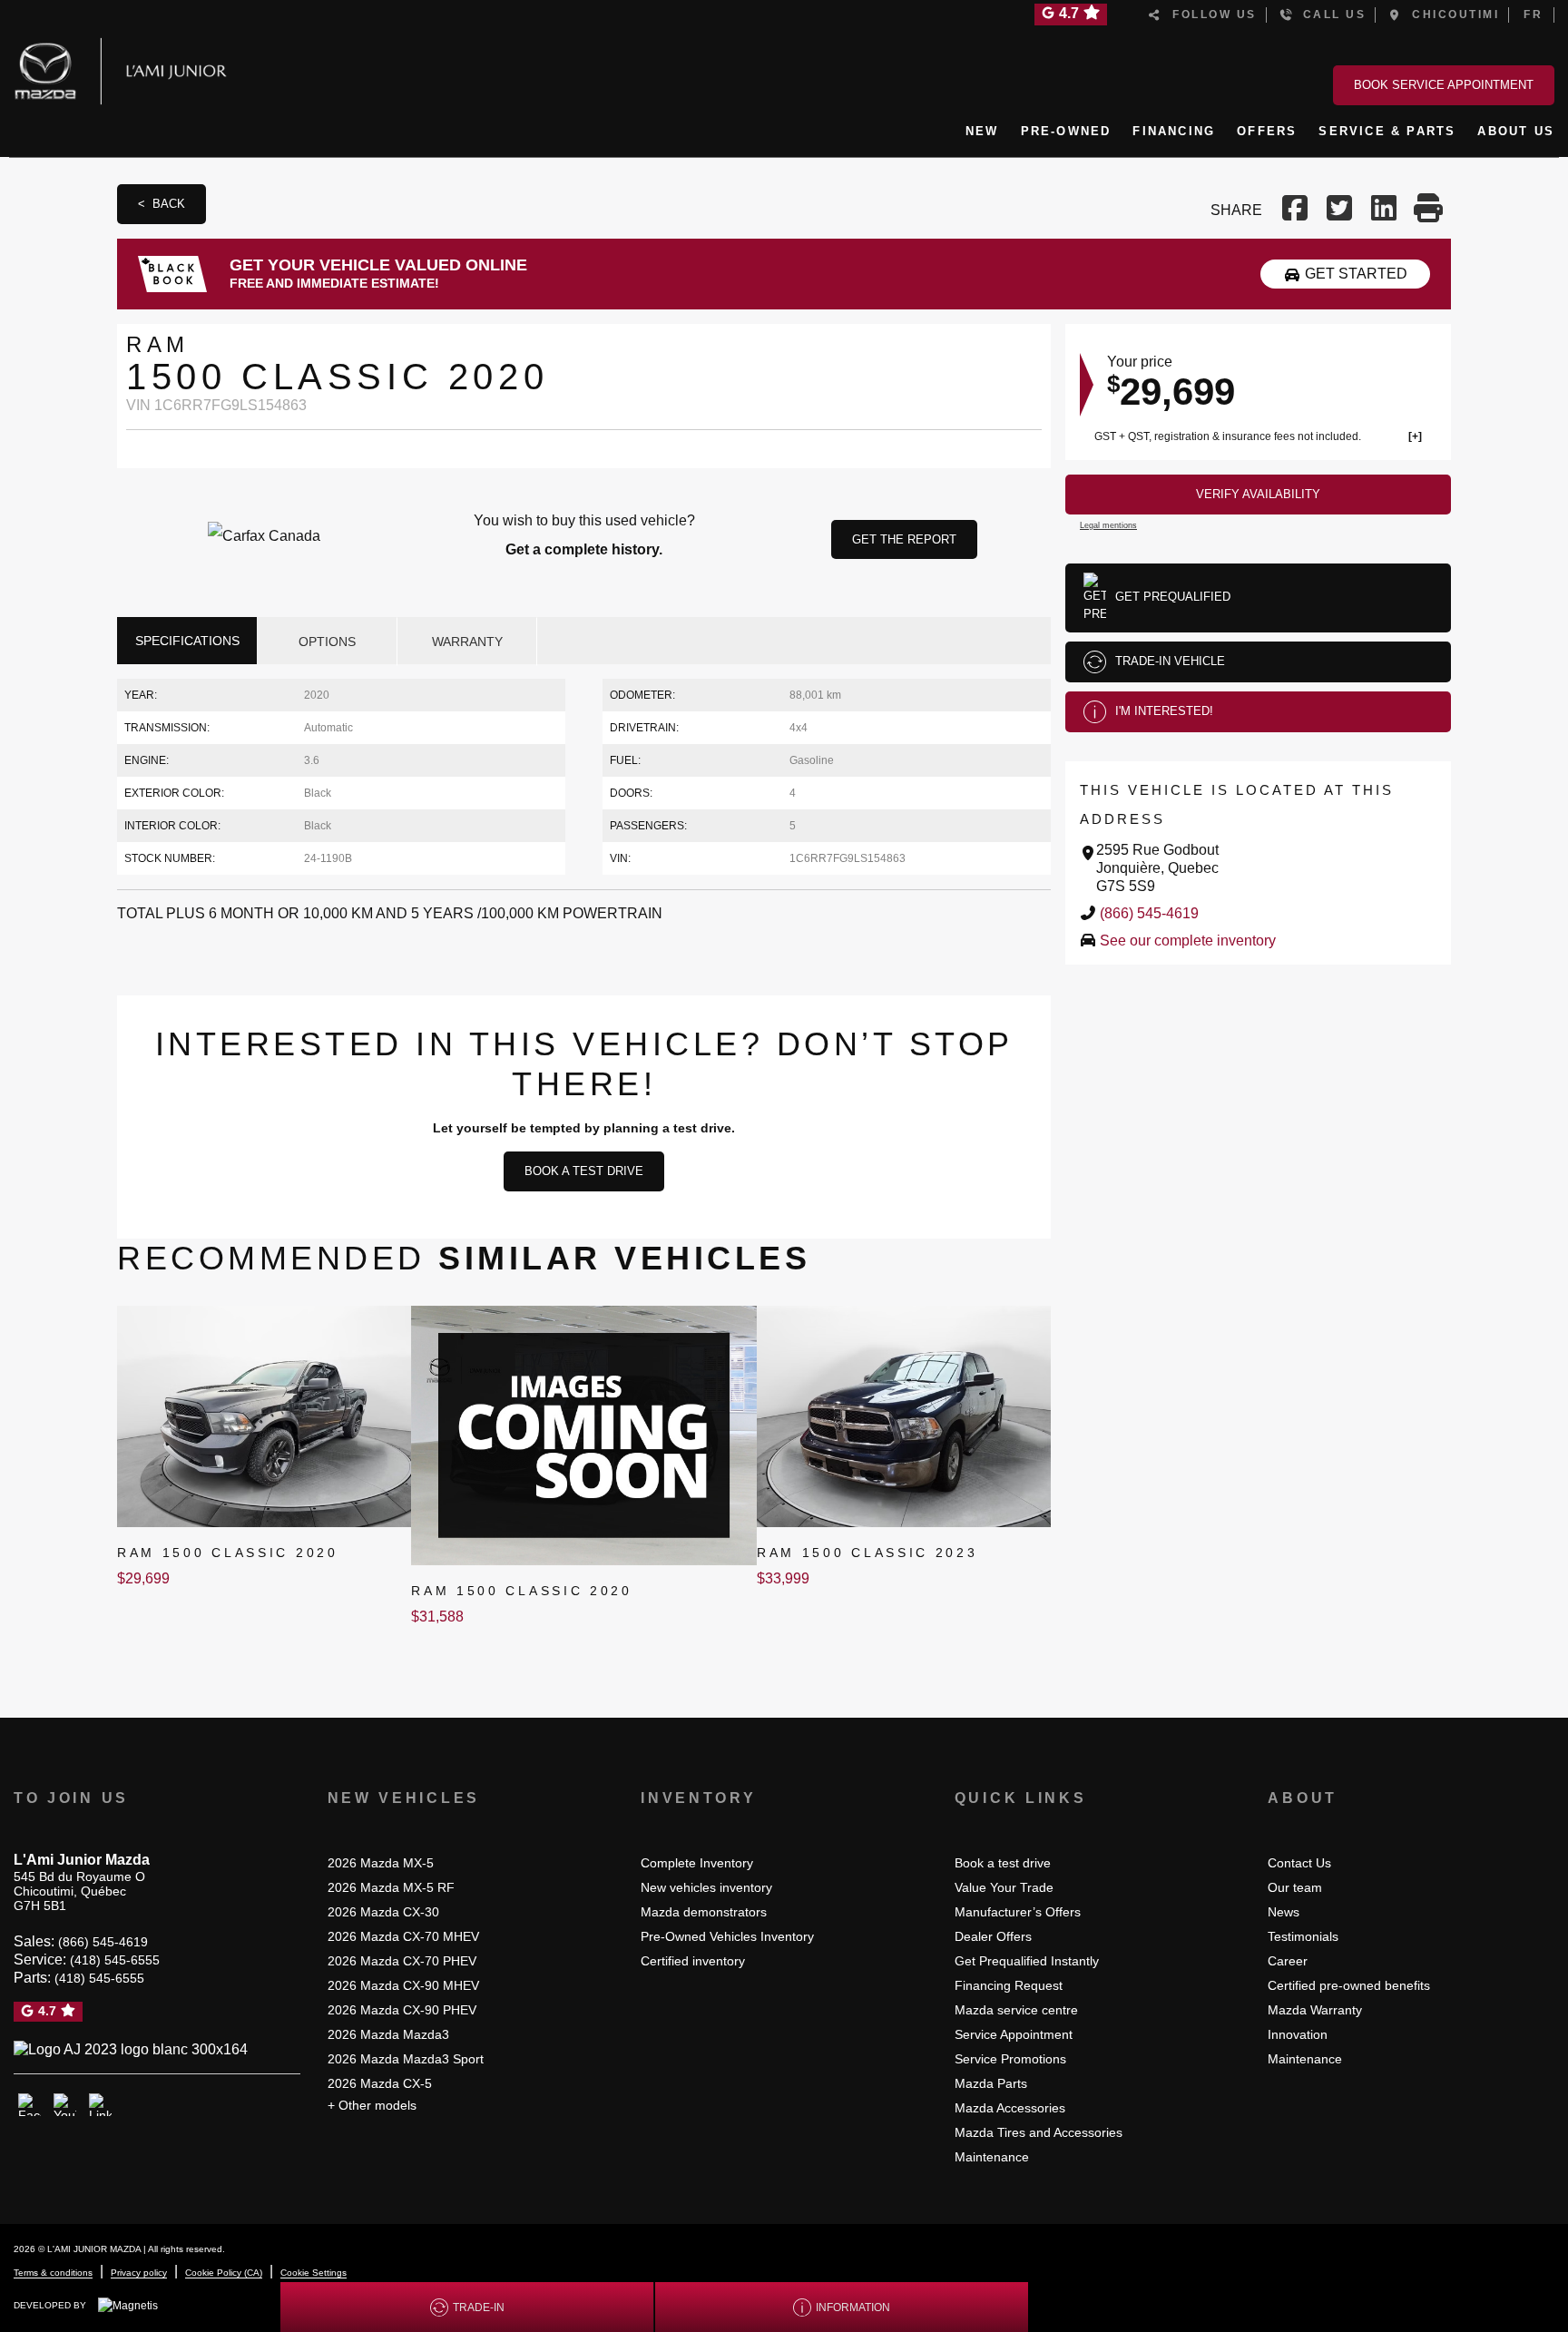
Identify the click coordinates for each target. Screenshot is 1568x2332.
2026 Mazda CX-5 (380, 2083)
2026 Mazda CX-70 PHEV (402, 1961)
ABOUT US (1516, 131)
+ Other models (372, 2105)
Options (327, 642)
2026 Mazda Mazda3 (388, 2034)
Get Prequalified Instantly (1027, 1961)
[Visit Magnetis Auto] (132, 2305)
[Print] (1429, 210)
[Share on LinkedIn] (1384, 210)
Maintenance (992, 2157)
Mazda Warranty (1315, 2010)
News (1284, 1912)
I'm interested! (1164, 711)
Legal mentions (1108, 525)
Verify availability (1258, 494)
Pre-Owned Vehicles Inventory (727, 1936)
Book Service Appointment (1444, 85)
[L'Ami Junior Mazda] (127, 68)
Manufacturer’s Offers (1018, 1912)
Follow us (1210, 15)
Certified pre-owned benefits (1349, 1985)
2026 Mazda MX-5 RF (391, 1887)
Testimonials (1303, 1936)
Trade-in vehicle (1170, 661)
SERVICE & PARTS (1387, 131)
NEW (982, 131)
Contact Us (1299, 1863)
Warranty (467, 642)
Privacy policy (139, 2273)
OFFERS (1267, 131)
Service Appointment (1014, 2034)
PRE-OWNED (1066, 131)
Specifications (187, 641)
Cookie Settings (314, 2273)
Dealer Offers (993, 1936)
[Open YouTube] (65, 2105)
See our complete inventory (1188, 941)
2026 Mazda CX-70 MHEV (403, 1936)
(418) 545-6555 (115, 1960)
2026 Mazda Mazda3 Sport (406, 2059)
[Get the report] (584, 535)
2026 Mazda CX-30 (383, 1912)
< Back (162, 204)
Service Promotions (1010, 2059)
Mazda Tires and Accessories (1039, 2132)
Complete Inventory (697, 1863)
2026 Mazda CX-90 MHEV (403, 1985)
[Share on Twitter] (1340, 210)
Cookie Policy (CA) (224, 2273)
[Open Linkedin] (100, 2105)
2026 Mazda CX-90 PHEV (402, 2010)
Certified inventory (693, 1961)
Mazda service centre (1016, 2010)
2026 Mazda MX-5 (381, 1863)
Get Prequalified (1173, 597)
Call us (1330, 15)
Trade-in (479, 2308)
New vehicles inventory (706, 1887)
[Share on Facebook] (1297, 210)
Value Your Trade (1004, 1887)
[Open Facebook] (29, 2105)
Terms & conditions (53, 2273)
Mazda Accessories (1010, 2108)
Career (1288, 1961)
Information (853, 2308)
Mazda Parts (991, 2083)
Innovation (1298, 2034)
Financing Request (1009, 1985)
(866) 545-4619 (1149, 913)
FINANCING (1174, 131)
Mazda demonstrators (704, 1912)
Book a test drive (584, 1171)
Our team (1295, 1887)
